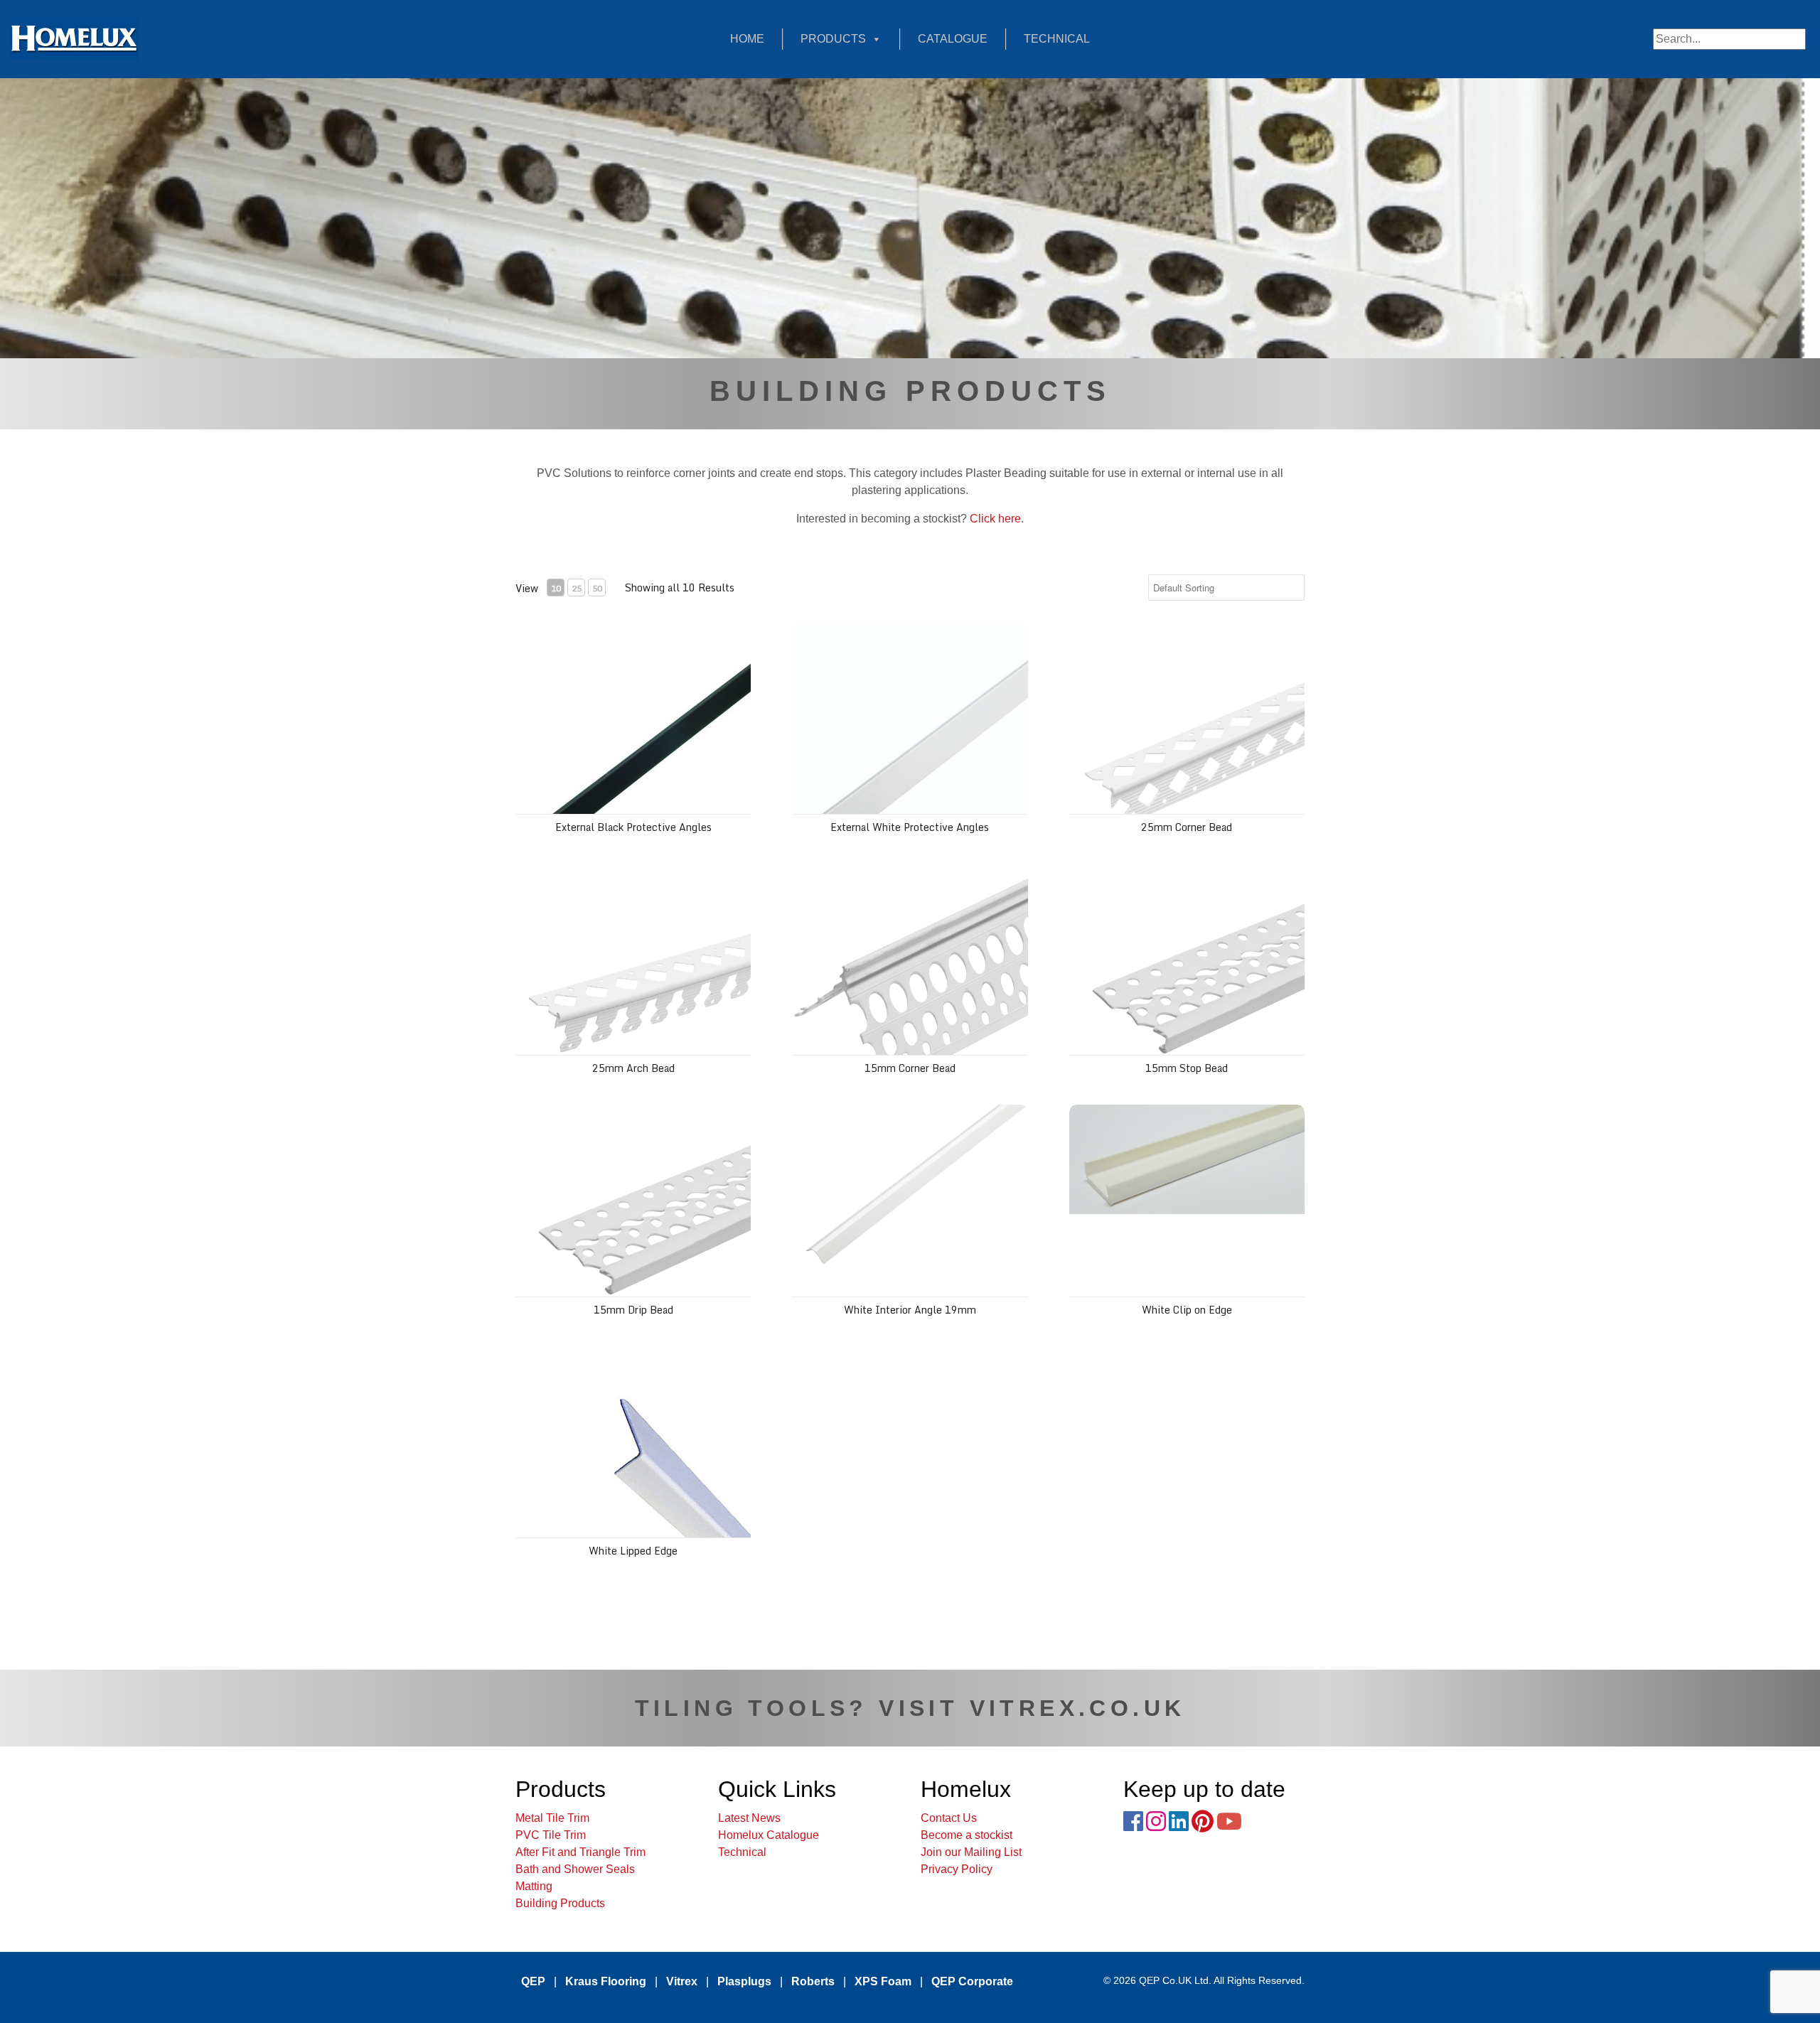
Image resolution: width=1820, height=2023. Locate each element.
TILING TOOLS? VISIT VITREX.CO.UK (910, 1708)
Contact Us (949, 1818)
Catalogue (953, 39)
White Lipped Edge (633, 1551)
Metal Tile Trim (552, 1818)
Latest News (749, 1818)
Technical (1057, 39)
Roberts (813, 1981)
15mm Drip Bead (633, 1310)
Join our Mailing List (971, 1852)
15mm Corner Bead (910, 1068)
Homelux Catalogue (769, 1835)
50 (597, 588)
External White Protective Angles (910, 827)
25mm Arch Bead (633, 1068)
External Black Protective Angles (633, 827)
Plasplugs (744, 1981)
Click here (995, 519)
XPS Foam (883, 1981)
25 (577, 588)
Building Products (560, 1903)
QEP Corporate (972, 1981)
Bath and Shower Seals (575, 1869)
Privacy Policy (957, 1869)
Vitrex (682, 1981)
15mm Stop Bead (1187, 1068)
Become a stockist (967, 1835)
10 (556, 588)
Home (747, 39)
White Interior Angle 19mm (910, 1310)
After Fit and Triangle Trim (580, 1852)
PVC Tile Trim (551, 1835)
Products (833, 39)
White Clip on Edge (1187, 1310)
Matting (534, 1886)
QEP (533, 1981)
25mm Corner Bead (1187, 827)
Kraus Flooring (606, 1981)
